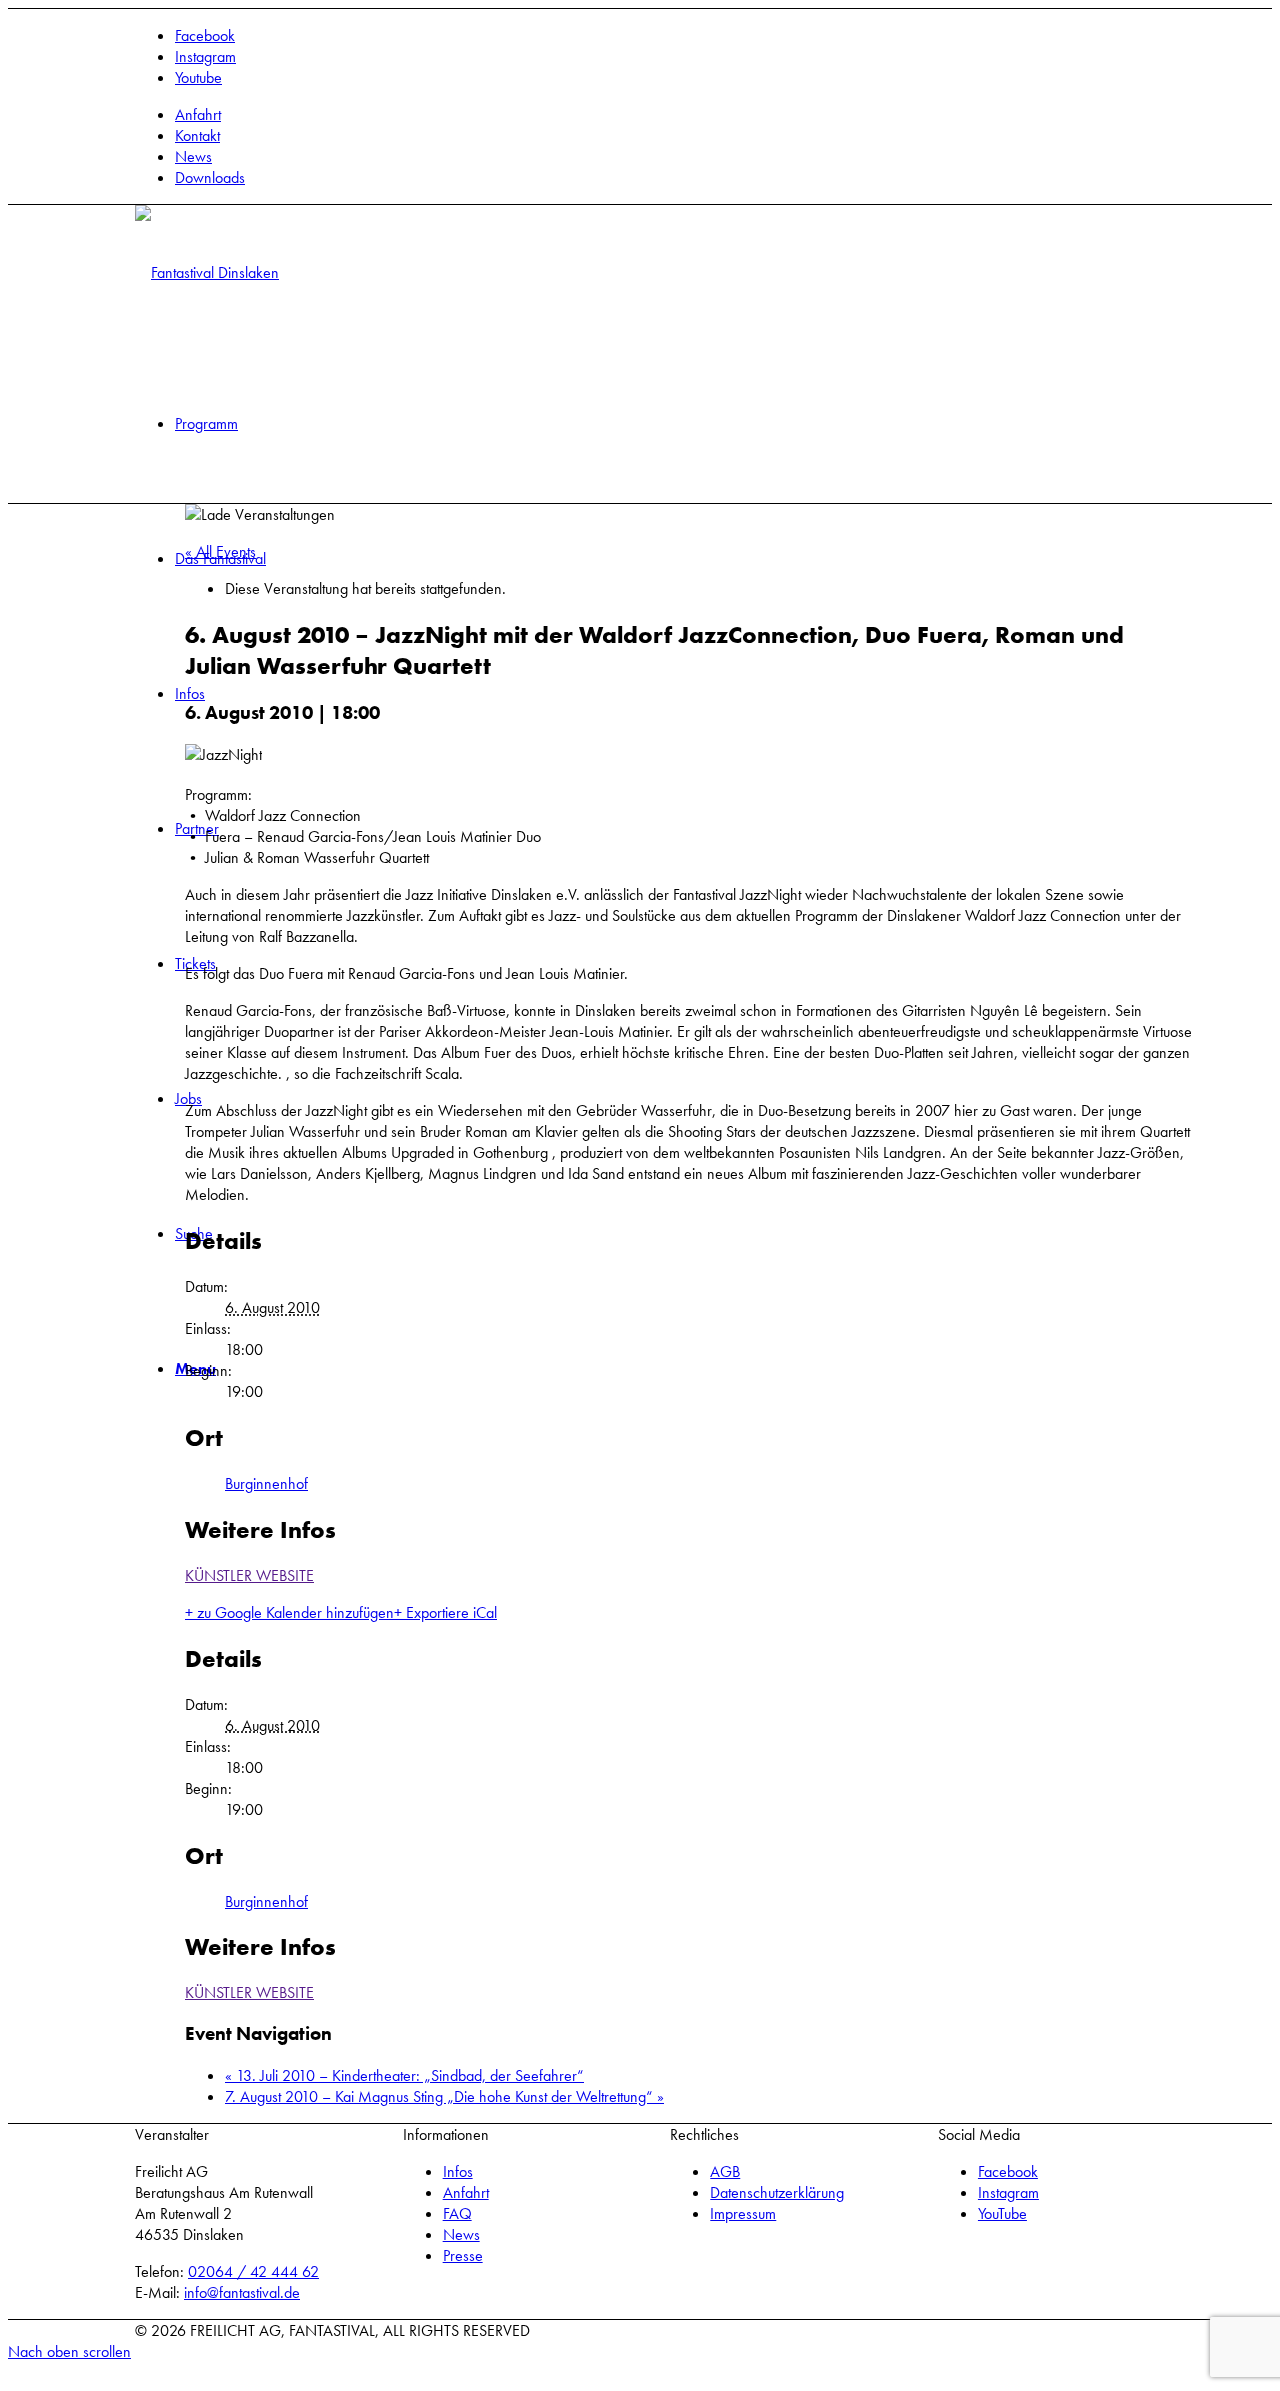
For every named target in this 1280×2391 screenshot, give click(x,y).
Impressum (743, 2213)
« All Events (220, 551)
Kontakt (197, 135)
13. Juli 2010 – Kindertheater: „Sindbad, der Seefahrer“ (404, 2075)
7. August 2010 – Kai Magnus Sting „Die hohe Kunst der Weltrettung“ (444, 2096)
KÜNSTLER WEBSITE (249, 1575)
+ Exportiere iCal (445, 1612)
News (193, 156)
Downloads (210, 177)
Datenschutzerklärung (777, 2192)
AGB (725, 2171)
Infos (458, 2171)
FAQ (457, 2213)
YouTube (1002, 2213)
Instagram (1008, 2192)
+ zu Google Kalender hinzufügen (289, 1612)
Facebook (1008, 2171)
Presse (463, 2255)
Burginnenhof (266, 1483)
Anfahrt (198, 114)
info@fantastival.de (242, 2292)
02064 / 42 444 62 (253, 2271)
